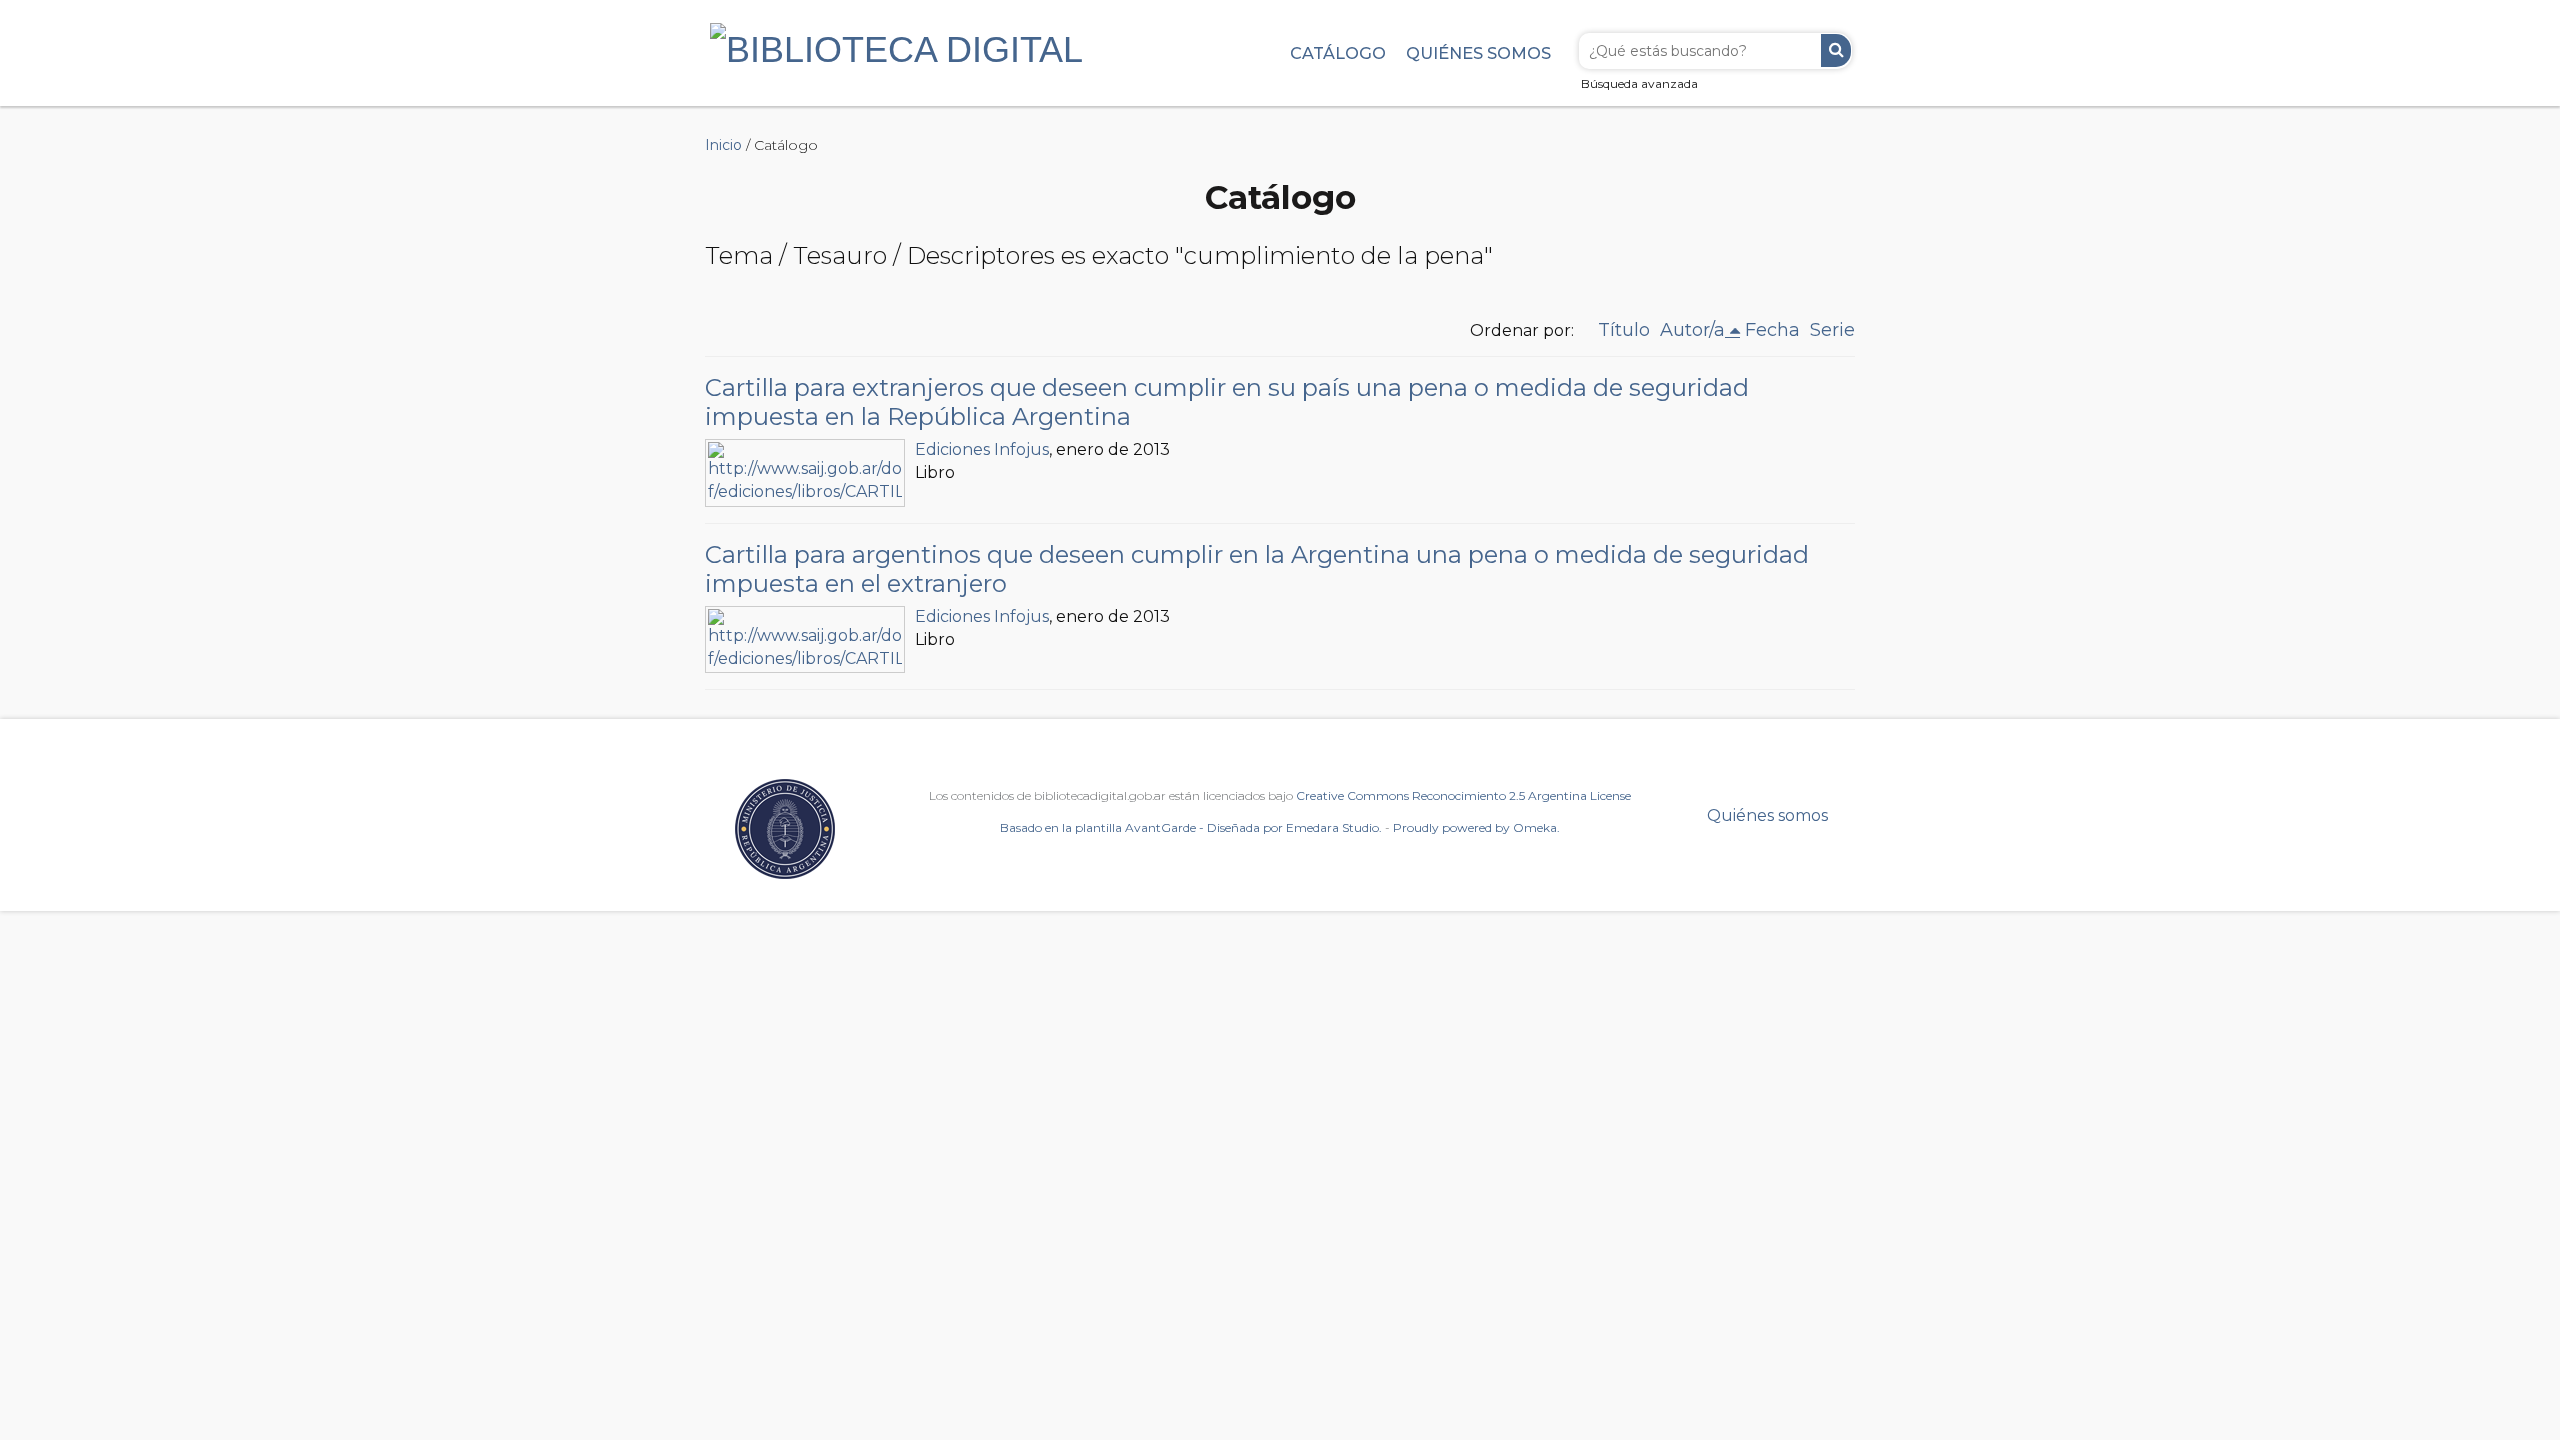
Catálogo (1338, 53)
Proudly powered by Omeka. (1476, 827)
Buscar (1836, 50)
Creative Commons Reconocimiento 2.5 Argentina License (1463, 795)
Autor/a (1692, 330)
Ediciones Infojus (982, 449)
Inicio (723, 145)
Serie (1832, 330)
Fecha (1772, 330)
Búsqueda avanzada (1639, 83)
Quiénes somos (1478, 53)
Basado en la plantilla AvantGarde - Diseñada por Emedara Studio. (1191, 827)
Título (1624, 330)
